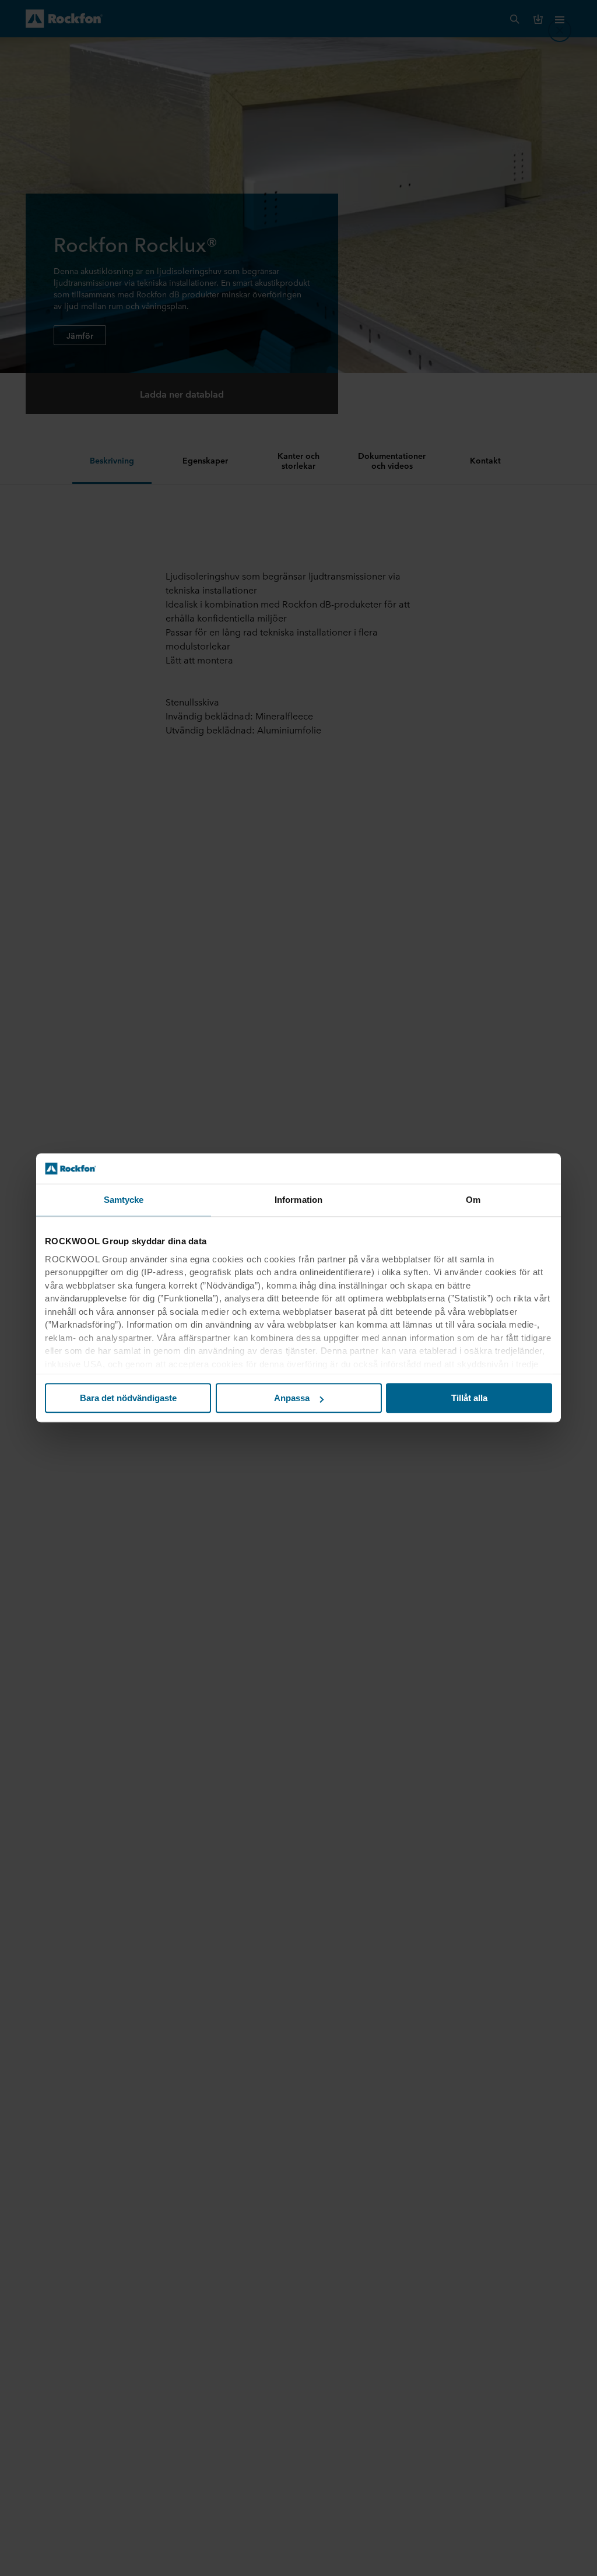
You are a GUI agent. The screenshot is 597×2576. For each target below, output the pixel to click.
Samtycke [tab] (124, 1200)
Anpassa (292, 1398)
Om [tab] (473, 1200)
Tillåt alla (469, 1398)
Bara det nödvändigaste (128, 1398)
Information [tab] (298, 1200)
